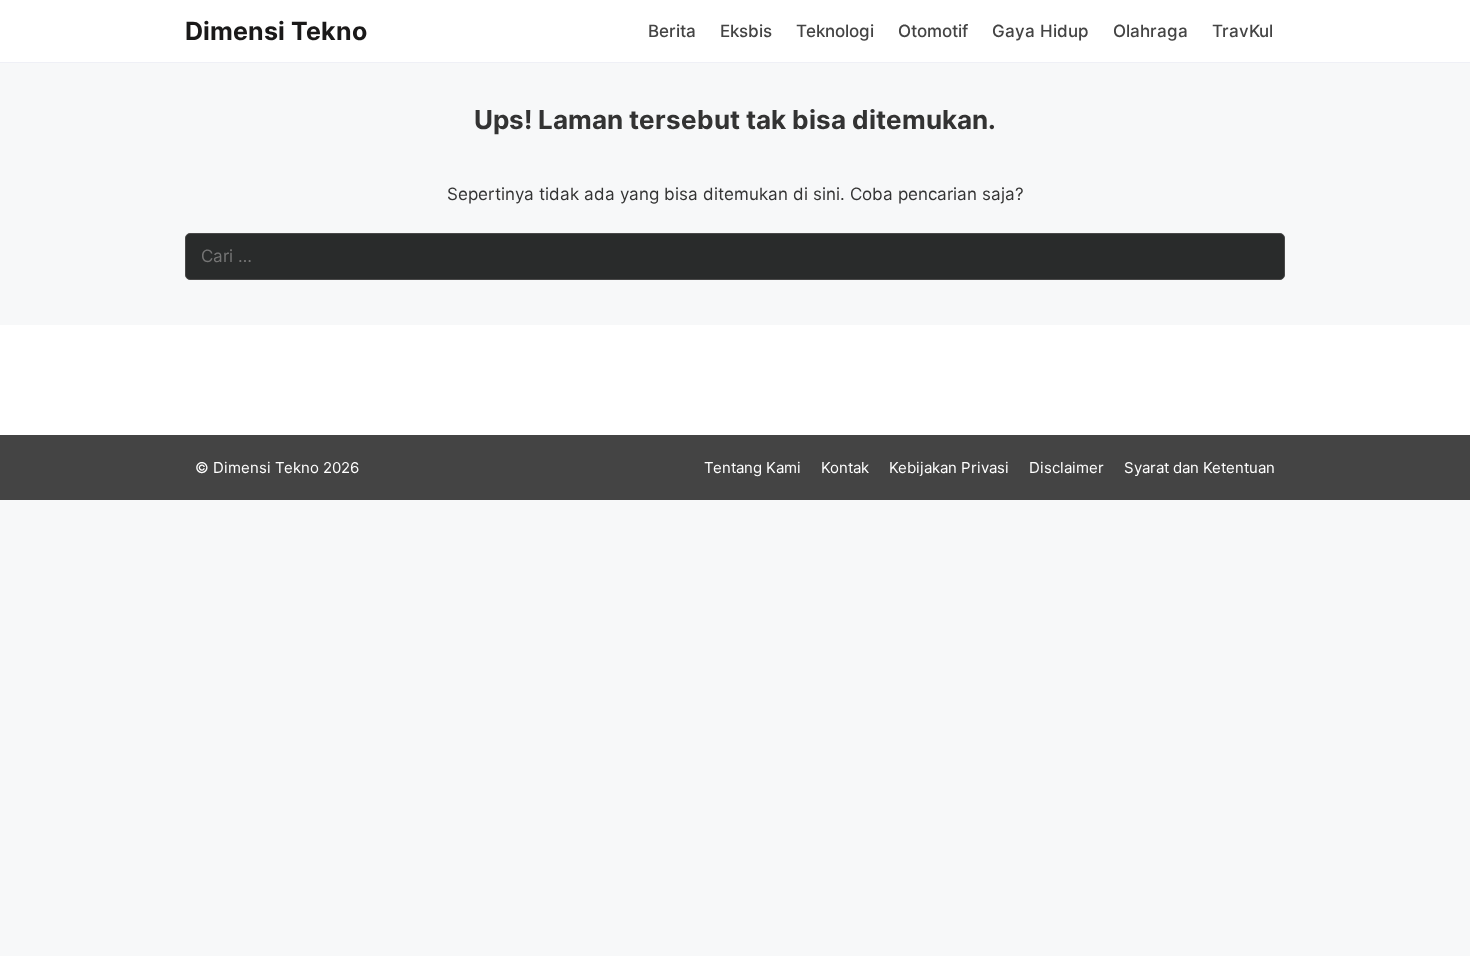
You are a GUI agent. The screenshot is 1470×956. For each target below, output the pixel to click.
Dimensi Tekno (276, 31)
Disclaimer (1066, 467)
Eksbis (746, 31)
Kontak (845, 467)
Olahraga (1150, 31)
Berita (672, 31)
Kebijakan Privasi (949, 467)
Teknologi (835, 31)
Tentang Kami (752, 467)
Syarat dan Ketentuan (1199, 467)
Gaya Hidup (1040, 31)
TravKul (1242, 31)
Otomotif (933, 31)
